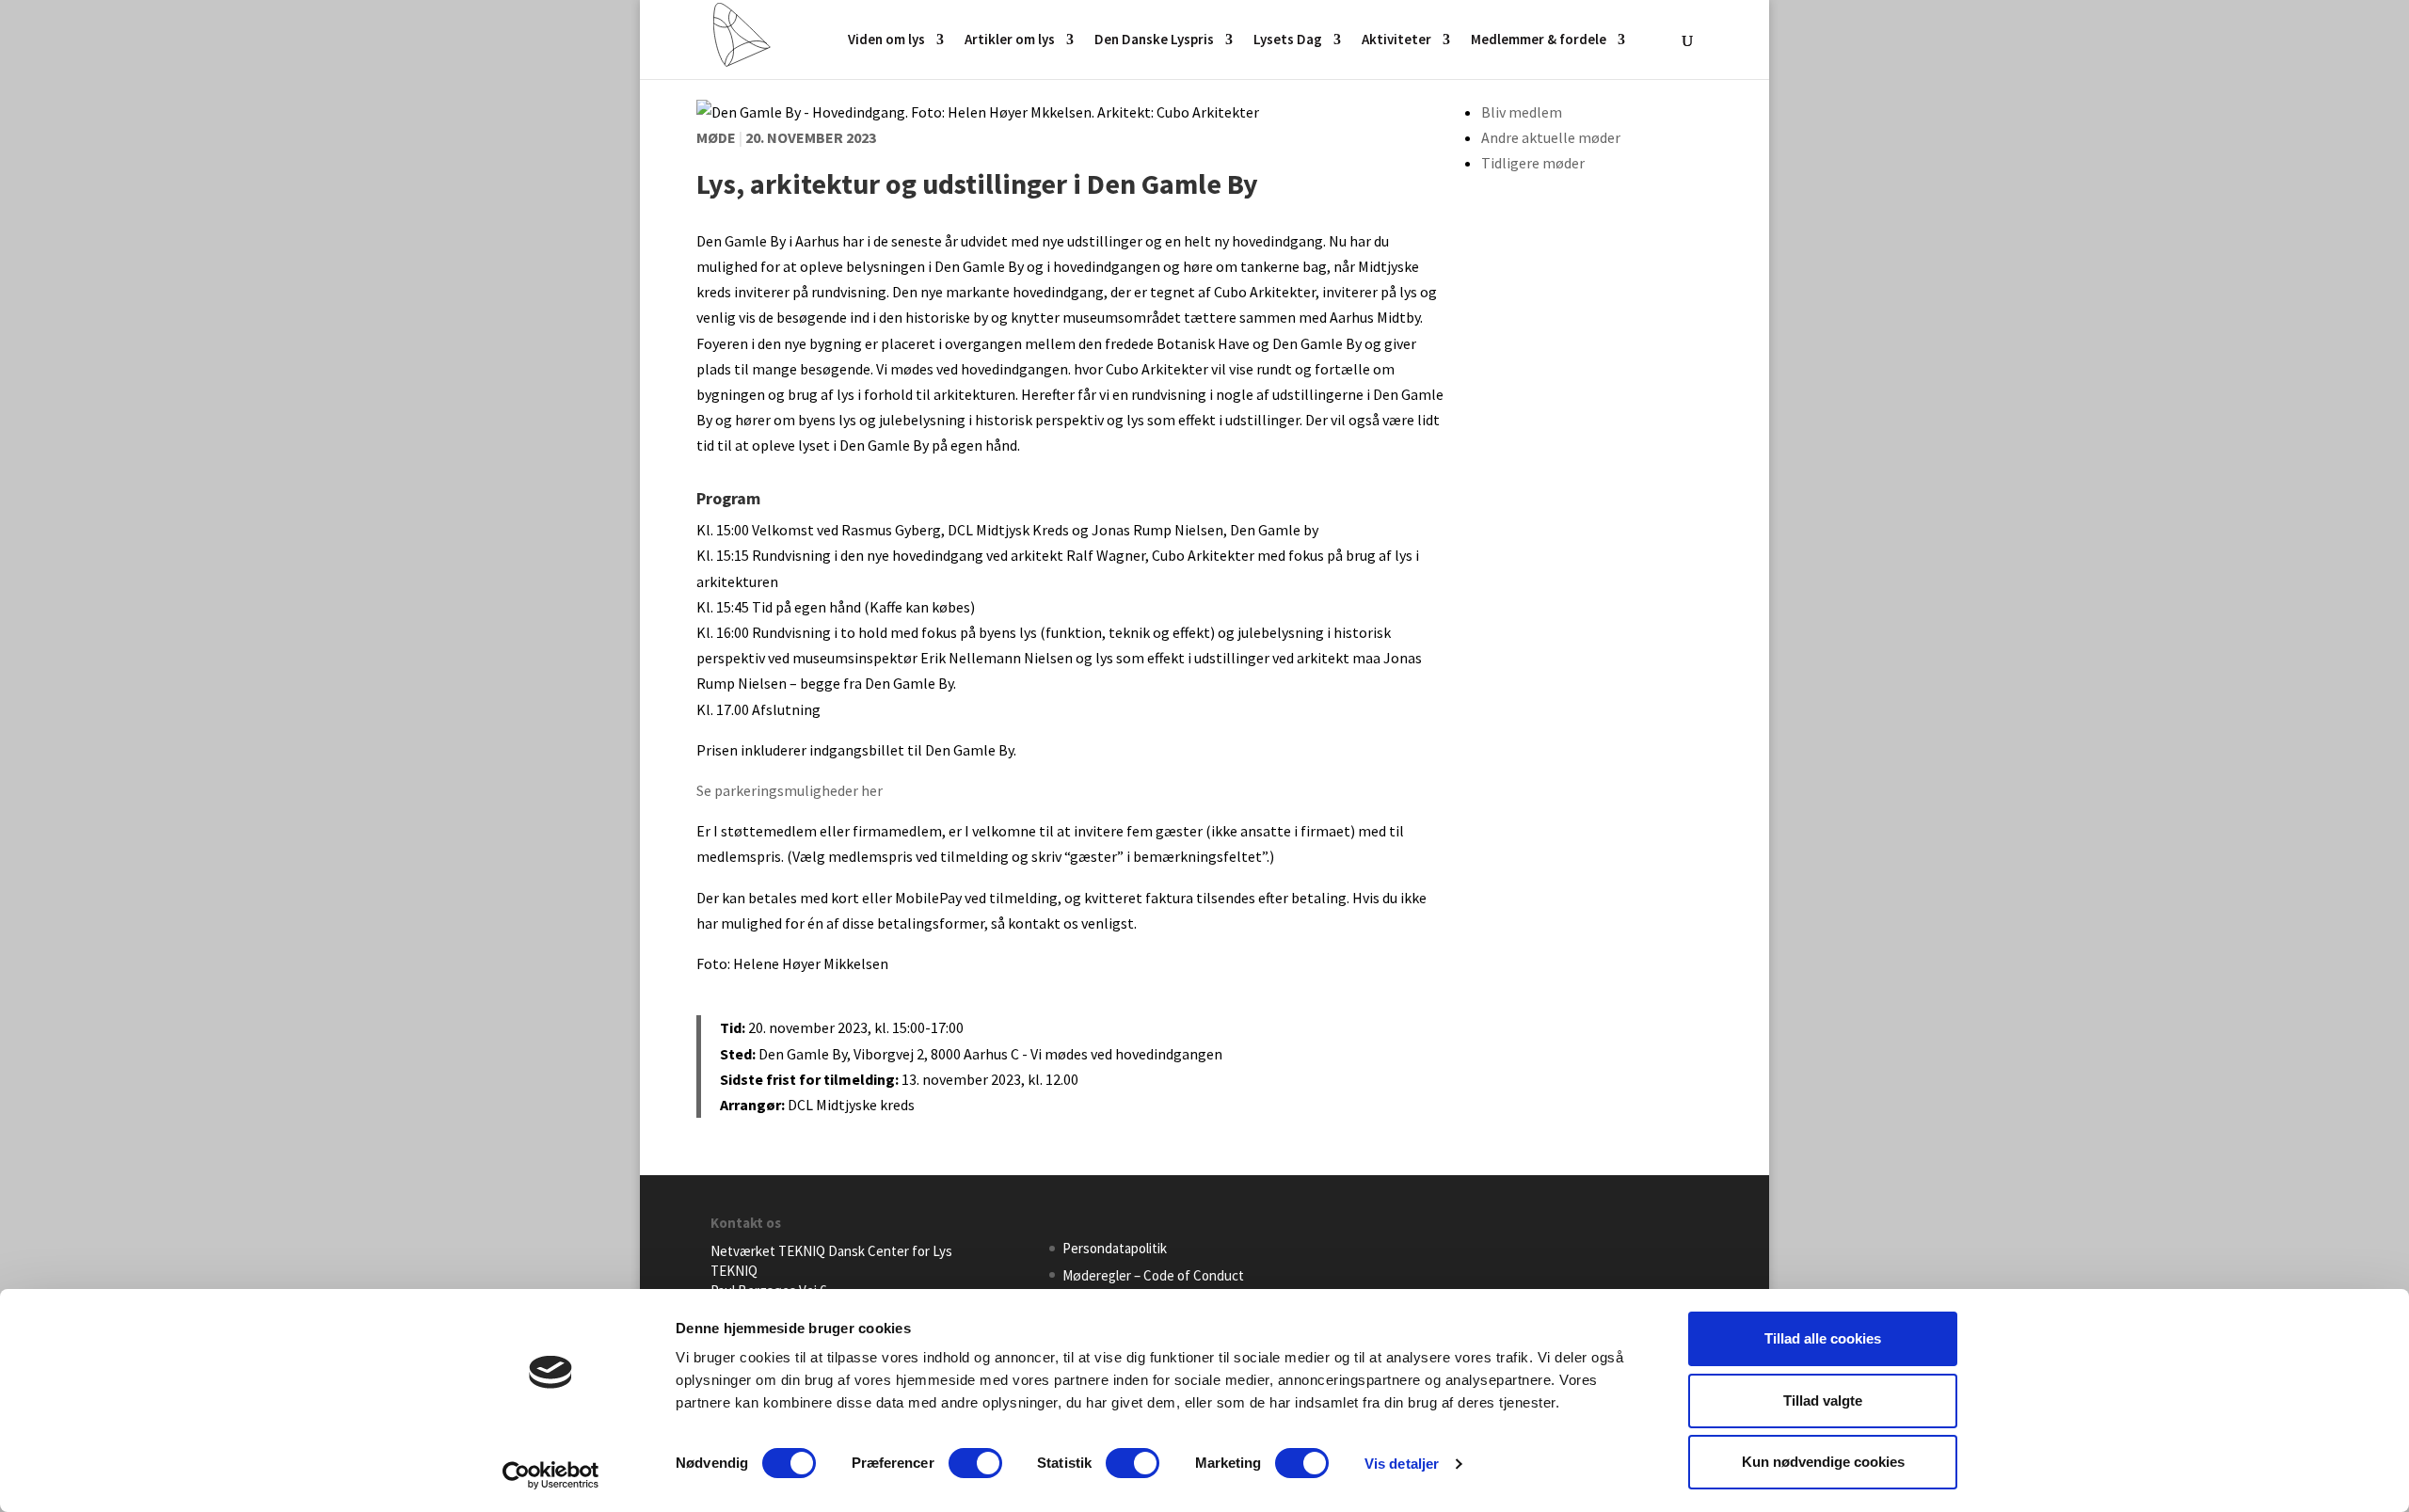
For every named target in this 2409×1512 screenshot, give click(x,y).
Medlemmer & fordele (1539, 40)
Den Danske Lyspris (1154, 40)
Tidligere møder (1533, 163)
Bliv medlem (1522, 112)
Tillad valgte (1823, 1401)
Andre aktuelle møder (1551, 137)
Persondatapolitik (1115, 1248)
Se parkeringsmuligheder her (790, 790)
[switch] (975, 1463)
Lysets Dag (1288, 40)
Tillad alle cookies (1823, 1338)
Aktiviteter (1396, 40)
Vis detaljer (1402, 1464)
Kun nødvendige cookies (1823, 1462)
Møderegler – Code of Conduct (1153, 1275)
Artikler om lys (1010, 40)
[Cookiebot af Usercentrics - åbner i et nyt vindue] (551, 1475)
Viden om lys (886, 40)
